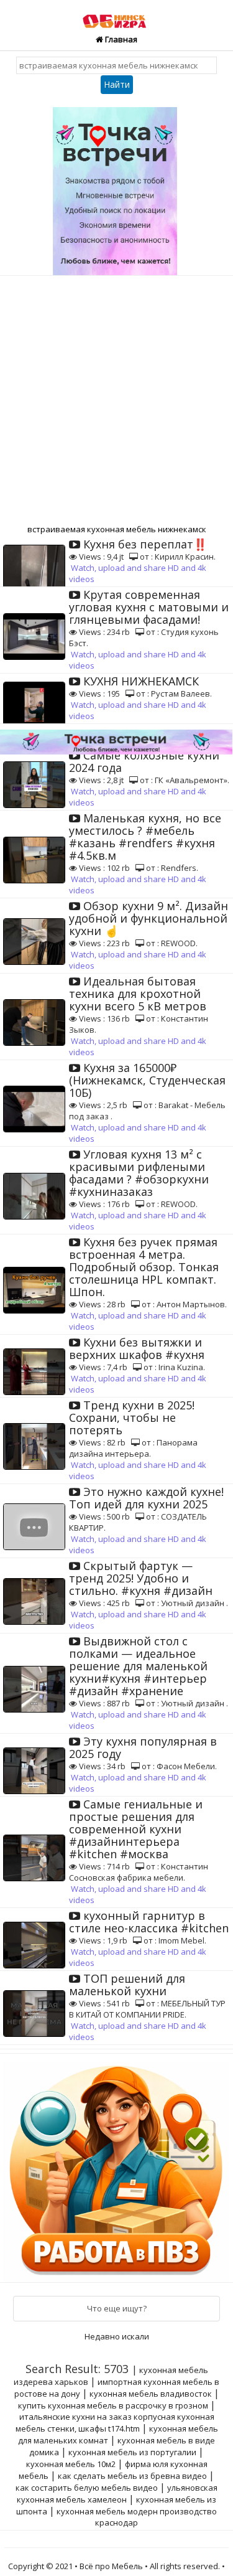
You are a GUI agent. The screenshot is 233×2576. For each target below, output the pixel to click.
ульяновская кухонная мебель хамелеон (117, 2494)
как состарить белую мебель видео (87, 2488)
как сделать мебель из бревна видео (132, 2476)
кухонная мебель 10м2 (71, 2464)
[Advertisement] (116, 399)
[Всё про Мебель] (117, 15)
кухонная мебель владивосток (151, 2394)
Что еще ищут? (117, 2308)
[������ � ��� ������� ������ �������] (118, 2167)
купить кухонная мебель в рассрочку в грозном (113, 2405)
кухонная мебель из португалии (132, 2452)
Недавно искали (117, 2336)
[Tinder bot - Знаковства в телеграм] (117, 187)
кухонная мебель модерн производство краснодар (137, 2517)
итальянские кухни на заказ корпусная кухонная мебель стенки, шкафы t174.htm (115, 2423)
